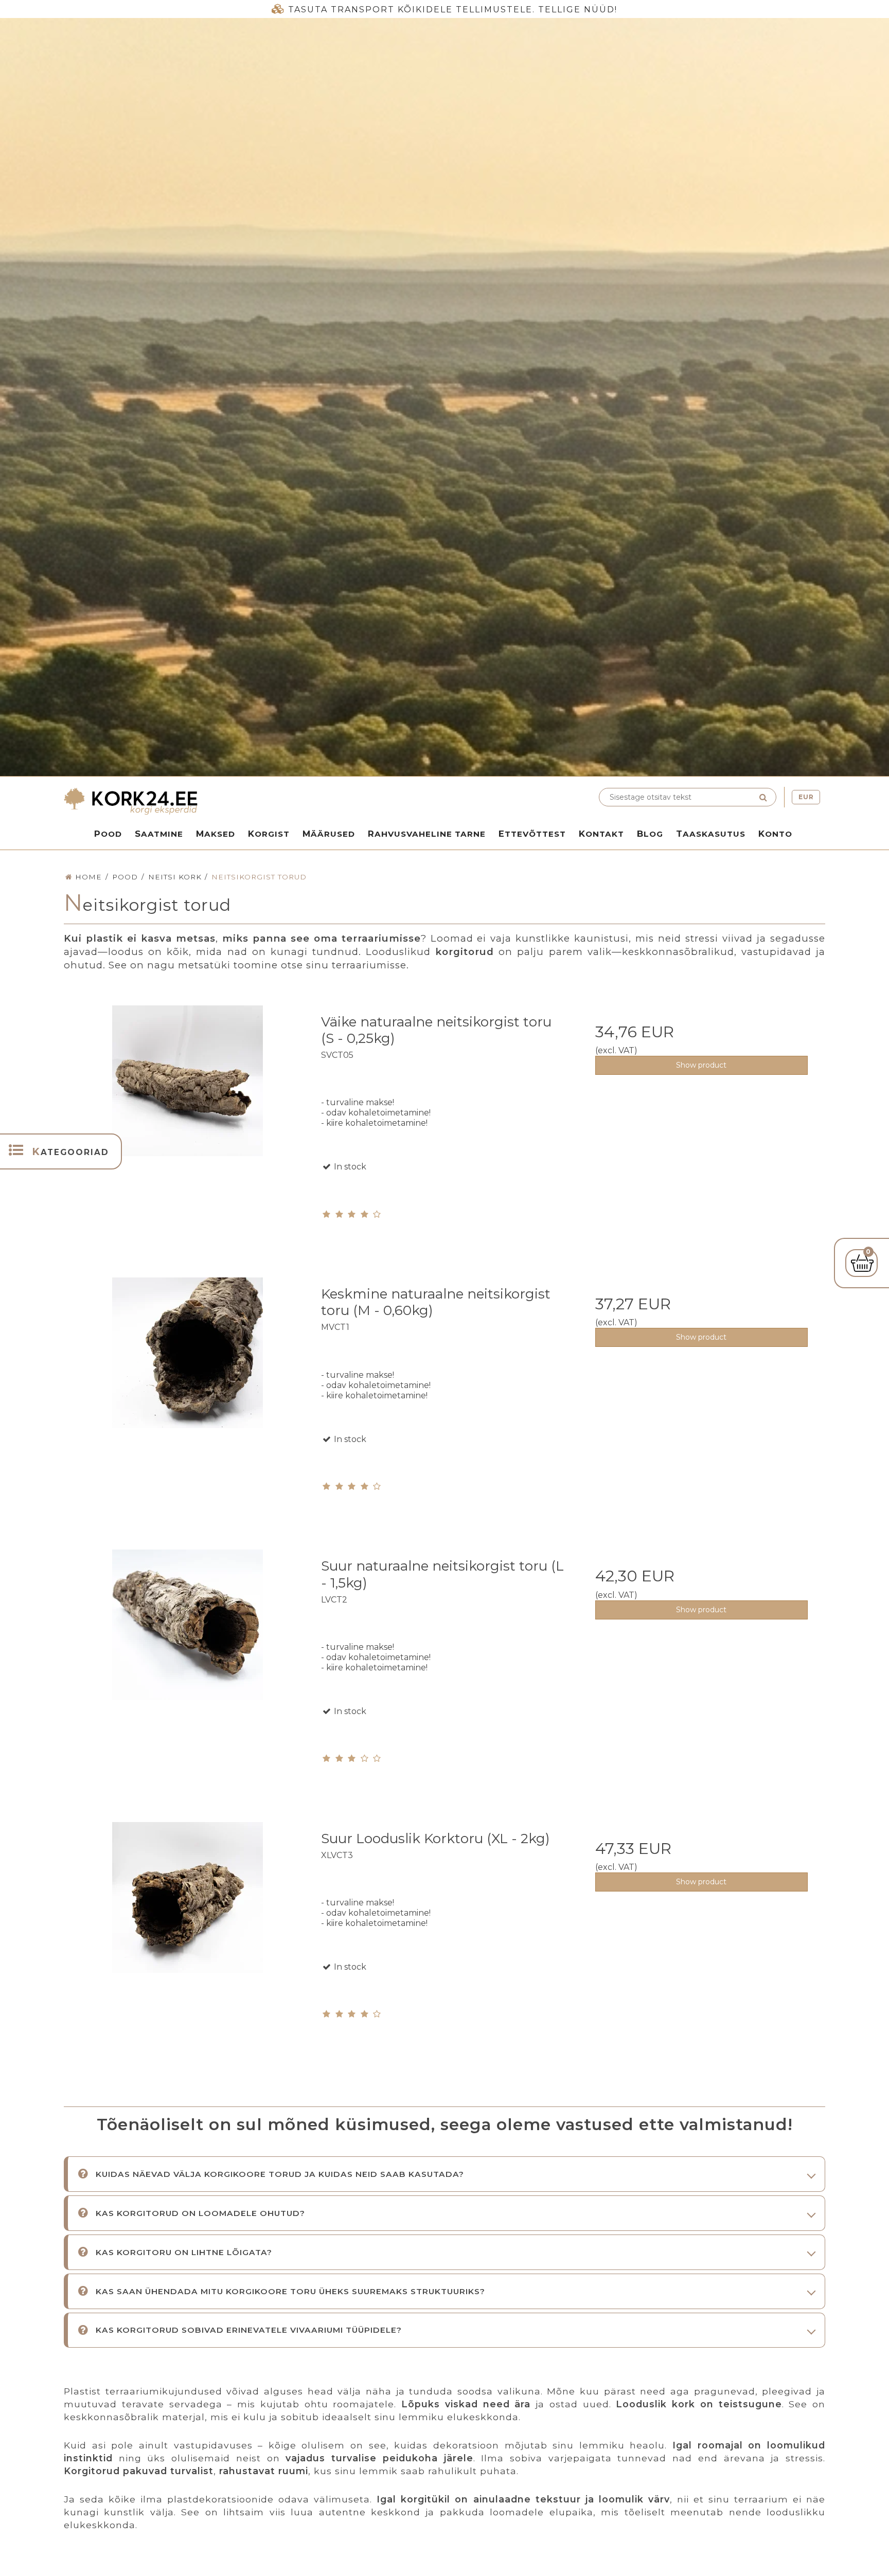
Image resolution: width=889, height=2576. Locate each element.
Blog (650, 834)
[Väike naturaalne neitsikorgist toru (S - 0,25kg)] (188, 1129)
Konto (775, 834)
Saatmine (159, 834)
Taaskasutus (711, 834)
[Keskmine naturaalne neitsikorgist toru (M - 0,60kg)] (188, 1401)
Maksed (216, 834)
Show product (701, 1065)
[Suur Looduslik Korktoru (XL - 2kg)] (188, 1945)
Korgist (269, 834)
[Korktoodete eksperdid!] (252, 801)
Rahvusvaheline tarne (427, 834)
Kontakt (601, 834)
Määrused (329, 834)
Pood (108, 834)
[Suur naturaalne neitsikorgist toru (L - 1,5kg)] (188, 1673)
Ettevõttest (532, 834)
